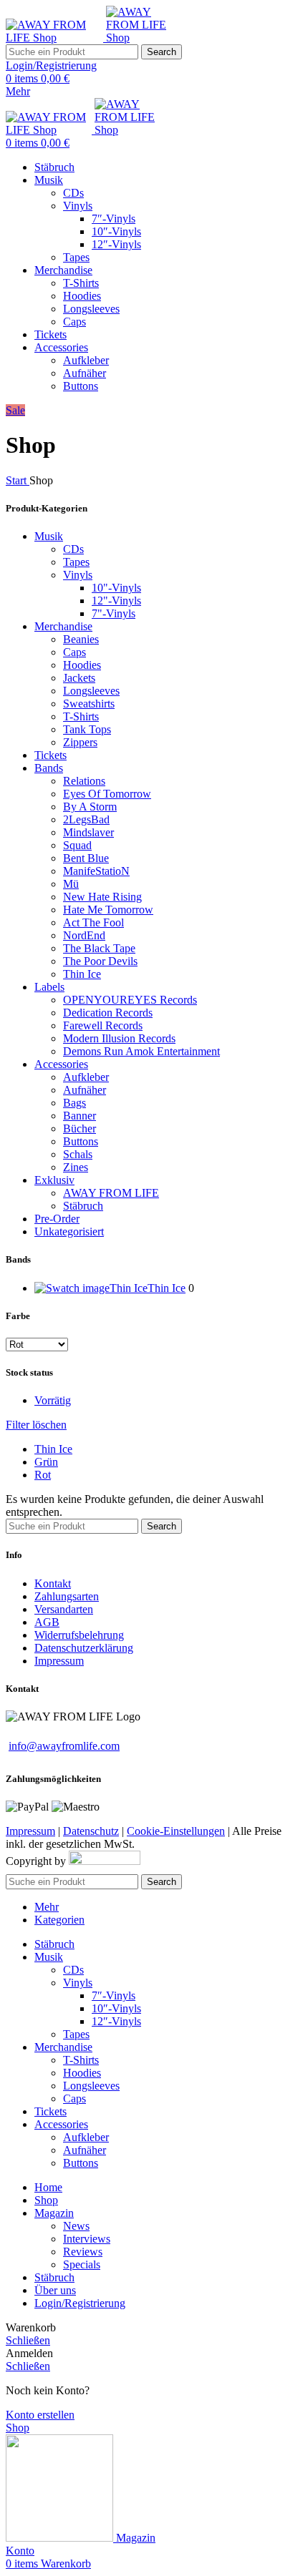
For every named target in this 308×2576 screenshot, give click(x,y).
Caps (74, 322)
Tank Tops (87, 729)
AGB (47, 1622)
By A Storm (90, 807)
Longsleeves (91, 309)
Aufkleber (86, 360)
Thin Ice (82, 974)
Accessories (61, 1064)
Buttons (81, 386)
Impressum (59, 1661)
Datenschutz (91, 1831)
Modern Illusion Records (119, 1038)
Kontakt (53, 1583)
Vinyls (78, 206)
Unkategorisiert (69, 1231)
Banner (80, 1116)
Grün (46, 1462)
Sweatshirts (89, 704)
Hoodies (82, 296)
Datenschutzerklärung (84, 1648)
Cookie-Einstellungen (176, 1831)
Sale (15, 410)
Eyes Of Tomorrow (107, 794)
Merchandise (63, 626)
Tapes (76, 257)
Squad (77, 845)
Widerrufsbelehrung (79, 1635)
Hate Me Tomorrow (108, 910)
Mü (71, 884)
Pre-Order (57, 1219)
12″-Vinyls (116, 244)
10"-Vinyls (116, 588)
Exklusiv (54, 1180)
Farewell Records (103, 1025)
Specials (82, 2264)
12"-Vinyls (116, 601)
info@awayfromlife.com (64, 1746)
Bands (49, 768)
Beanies (81, 639)
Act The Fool (93, 922)
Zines (76, 1167)
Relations (84, 781)
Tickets (50, 755)
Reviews (83, 2252)
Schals (78, 1154)
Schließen (28, 2340)
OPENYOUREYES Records (130, 1000)
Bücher (80, 1128)
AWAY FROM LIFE (111, 1193)
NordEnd (84, 935)
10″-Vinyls (116, 231)
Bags (74, 1103)
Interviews (87, 2239)
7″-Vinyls (114, 219)
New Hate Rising (102, 897)
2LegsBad (86, 819)
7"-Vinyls (114, 613)
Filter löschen (36, 1425)
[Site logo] (56, 38)
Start (18, 480)
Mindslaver (88, 832)
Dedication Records (108, 1013)
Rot (43, 1475)
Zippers (80, 742)
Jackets (79, 678)
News (76, 2226)
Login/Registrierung (80, 2303)
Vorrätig (53, 1400)
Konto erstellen (40, 2415)
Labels (49, 987)
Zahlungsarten (67, 1596)
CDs (73, 193)
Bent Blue (86, 858)
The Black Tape (99, 948)
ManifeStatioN (96, 871)
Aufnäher (85, 373)
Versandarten (64, 1609)
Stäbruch (83, 1206)
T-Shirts (81, 283)
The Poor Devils (100, 961)
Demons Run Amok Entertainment (141, 1051)
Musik (49, 536)
